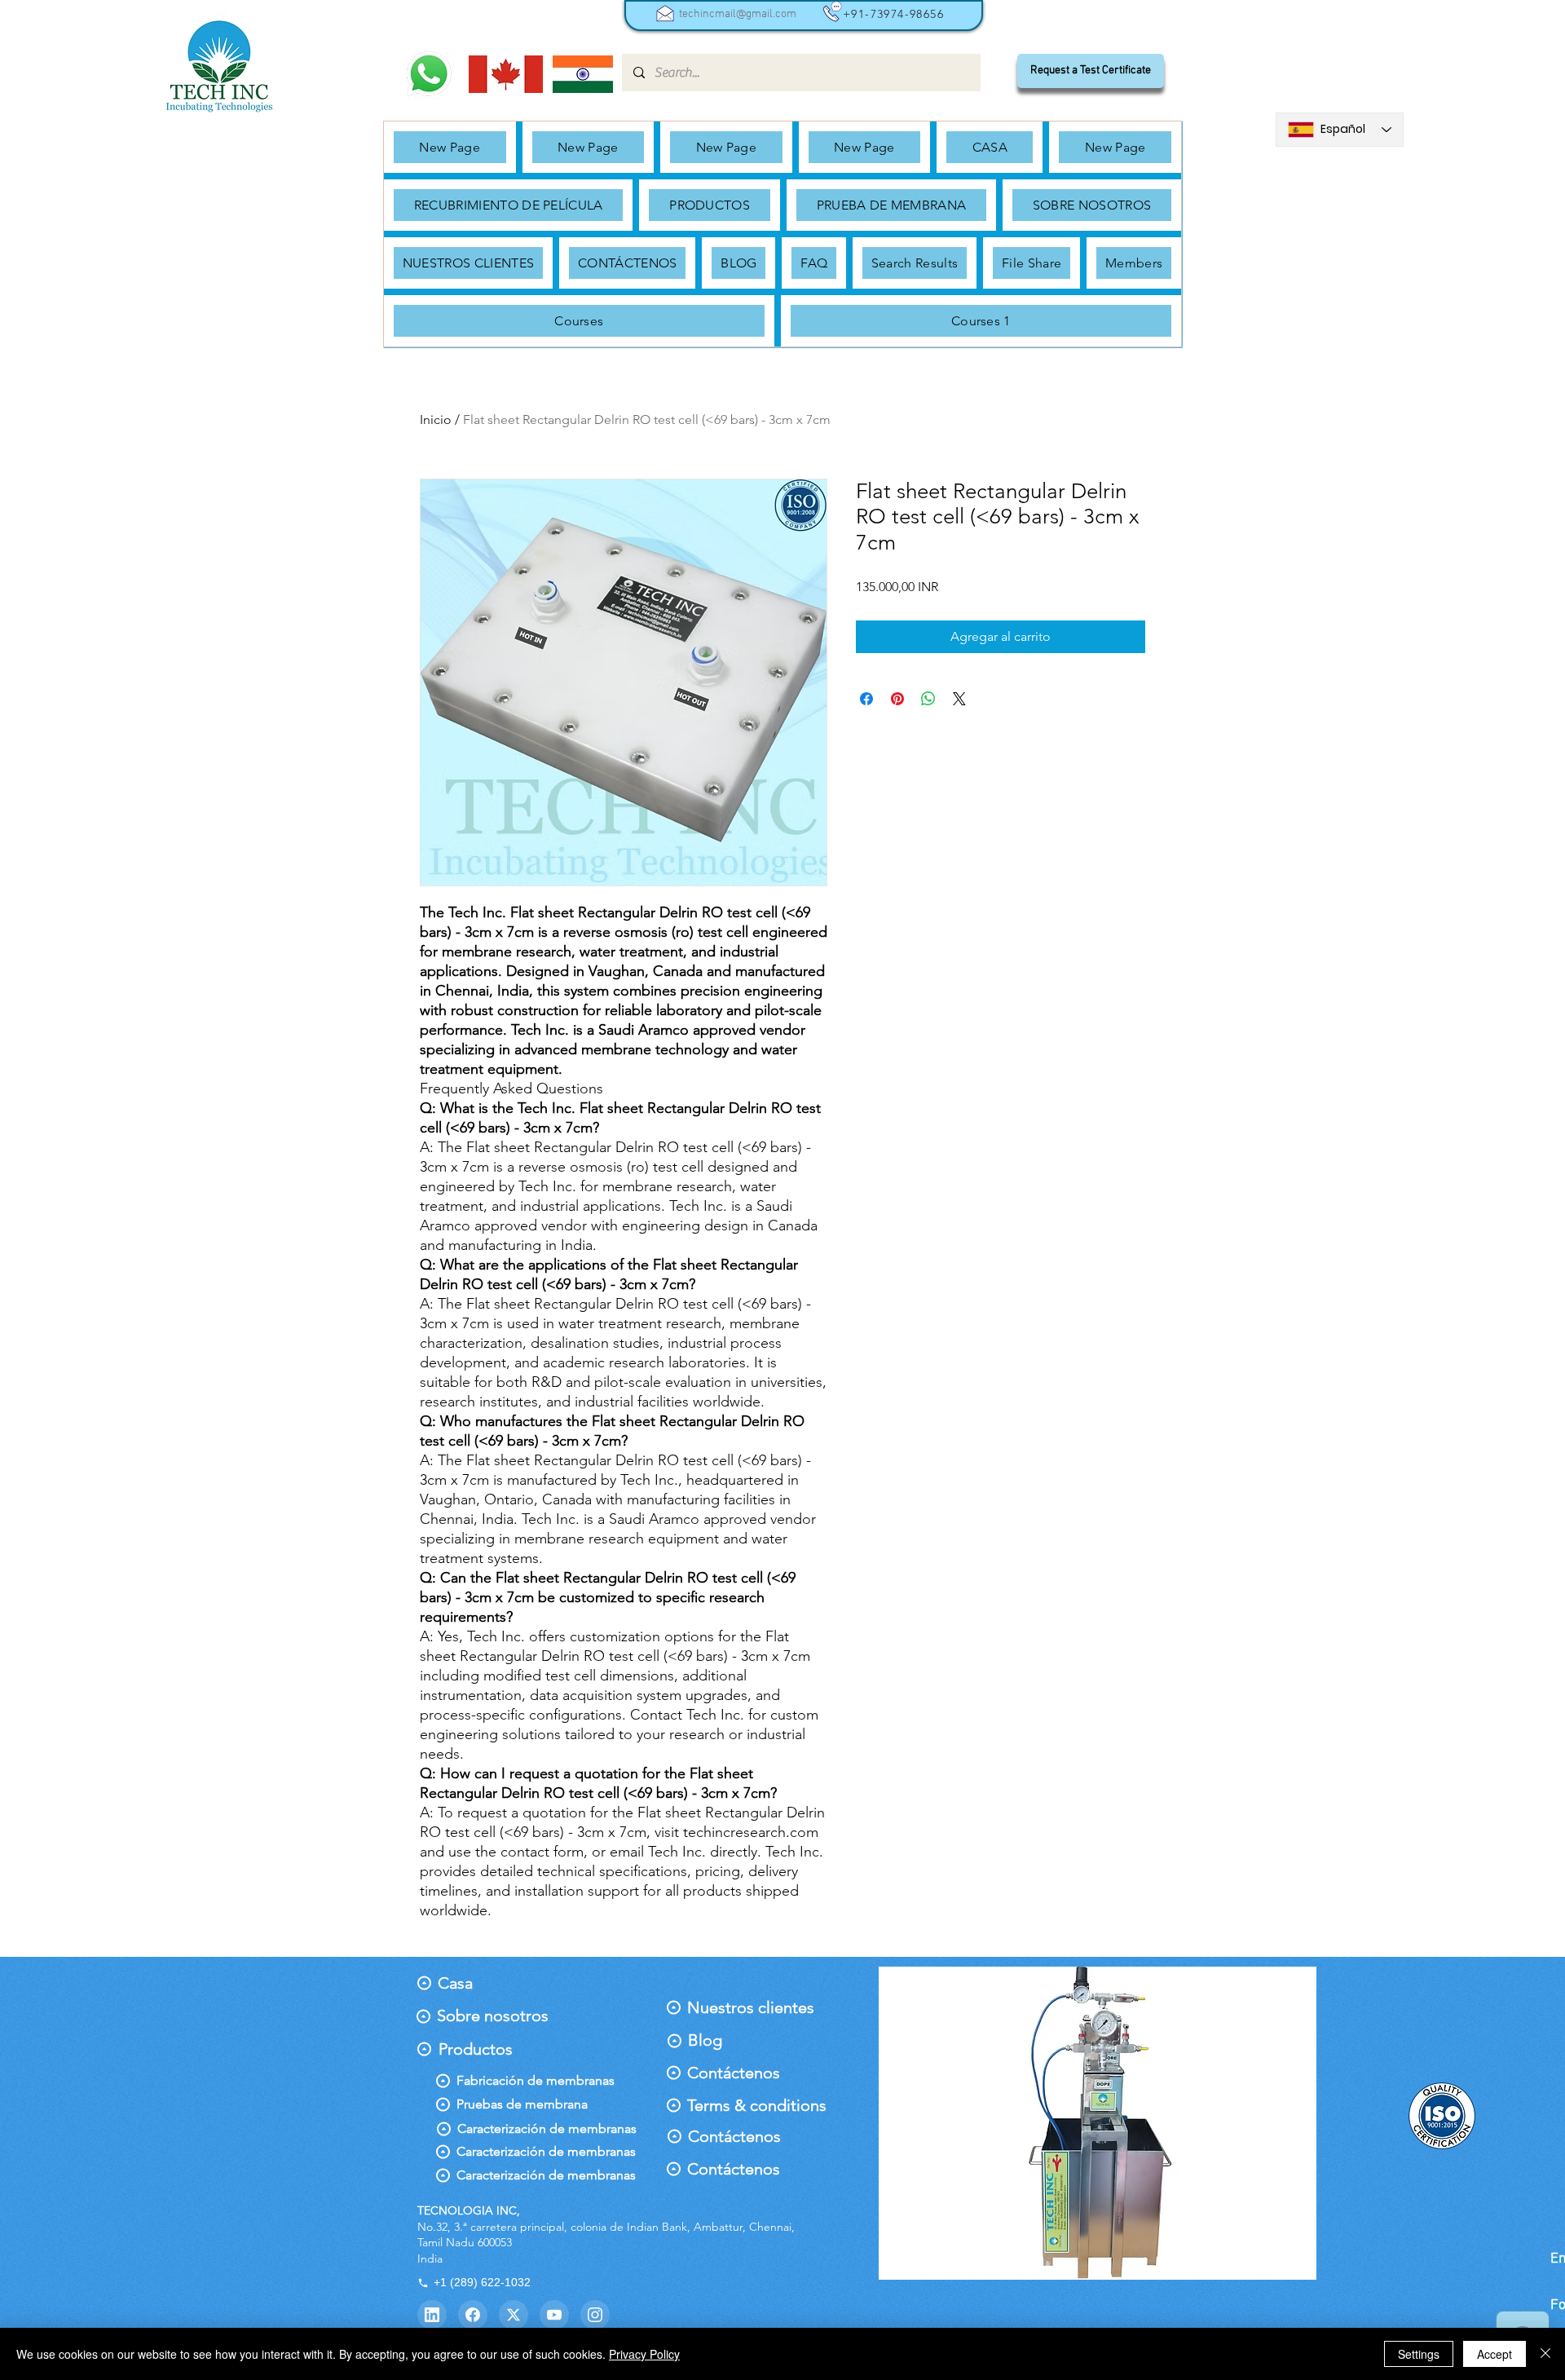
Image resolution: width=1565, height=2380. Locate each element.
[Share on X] (959, 699)
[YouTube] (554, 2315)
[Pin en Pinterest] (897, 699)
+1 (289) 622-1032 (482, 2282)
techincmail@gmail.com (738, 14)
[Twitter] (514, 2315)
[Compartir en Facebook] (866, 699)
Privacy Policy (644, 2354)
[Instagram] (595, 2315)
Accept (1494, 2354)
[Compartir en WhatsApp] (928, 699)
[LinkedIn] (432, 2315)
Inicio (436, 419)
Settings (1419, 2354)
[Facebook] (473, 2315)
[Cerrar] (1545, 2354)
